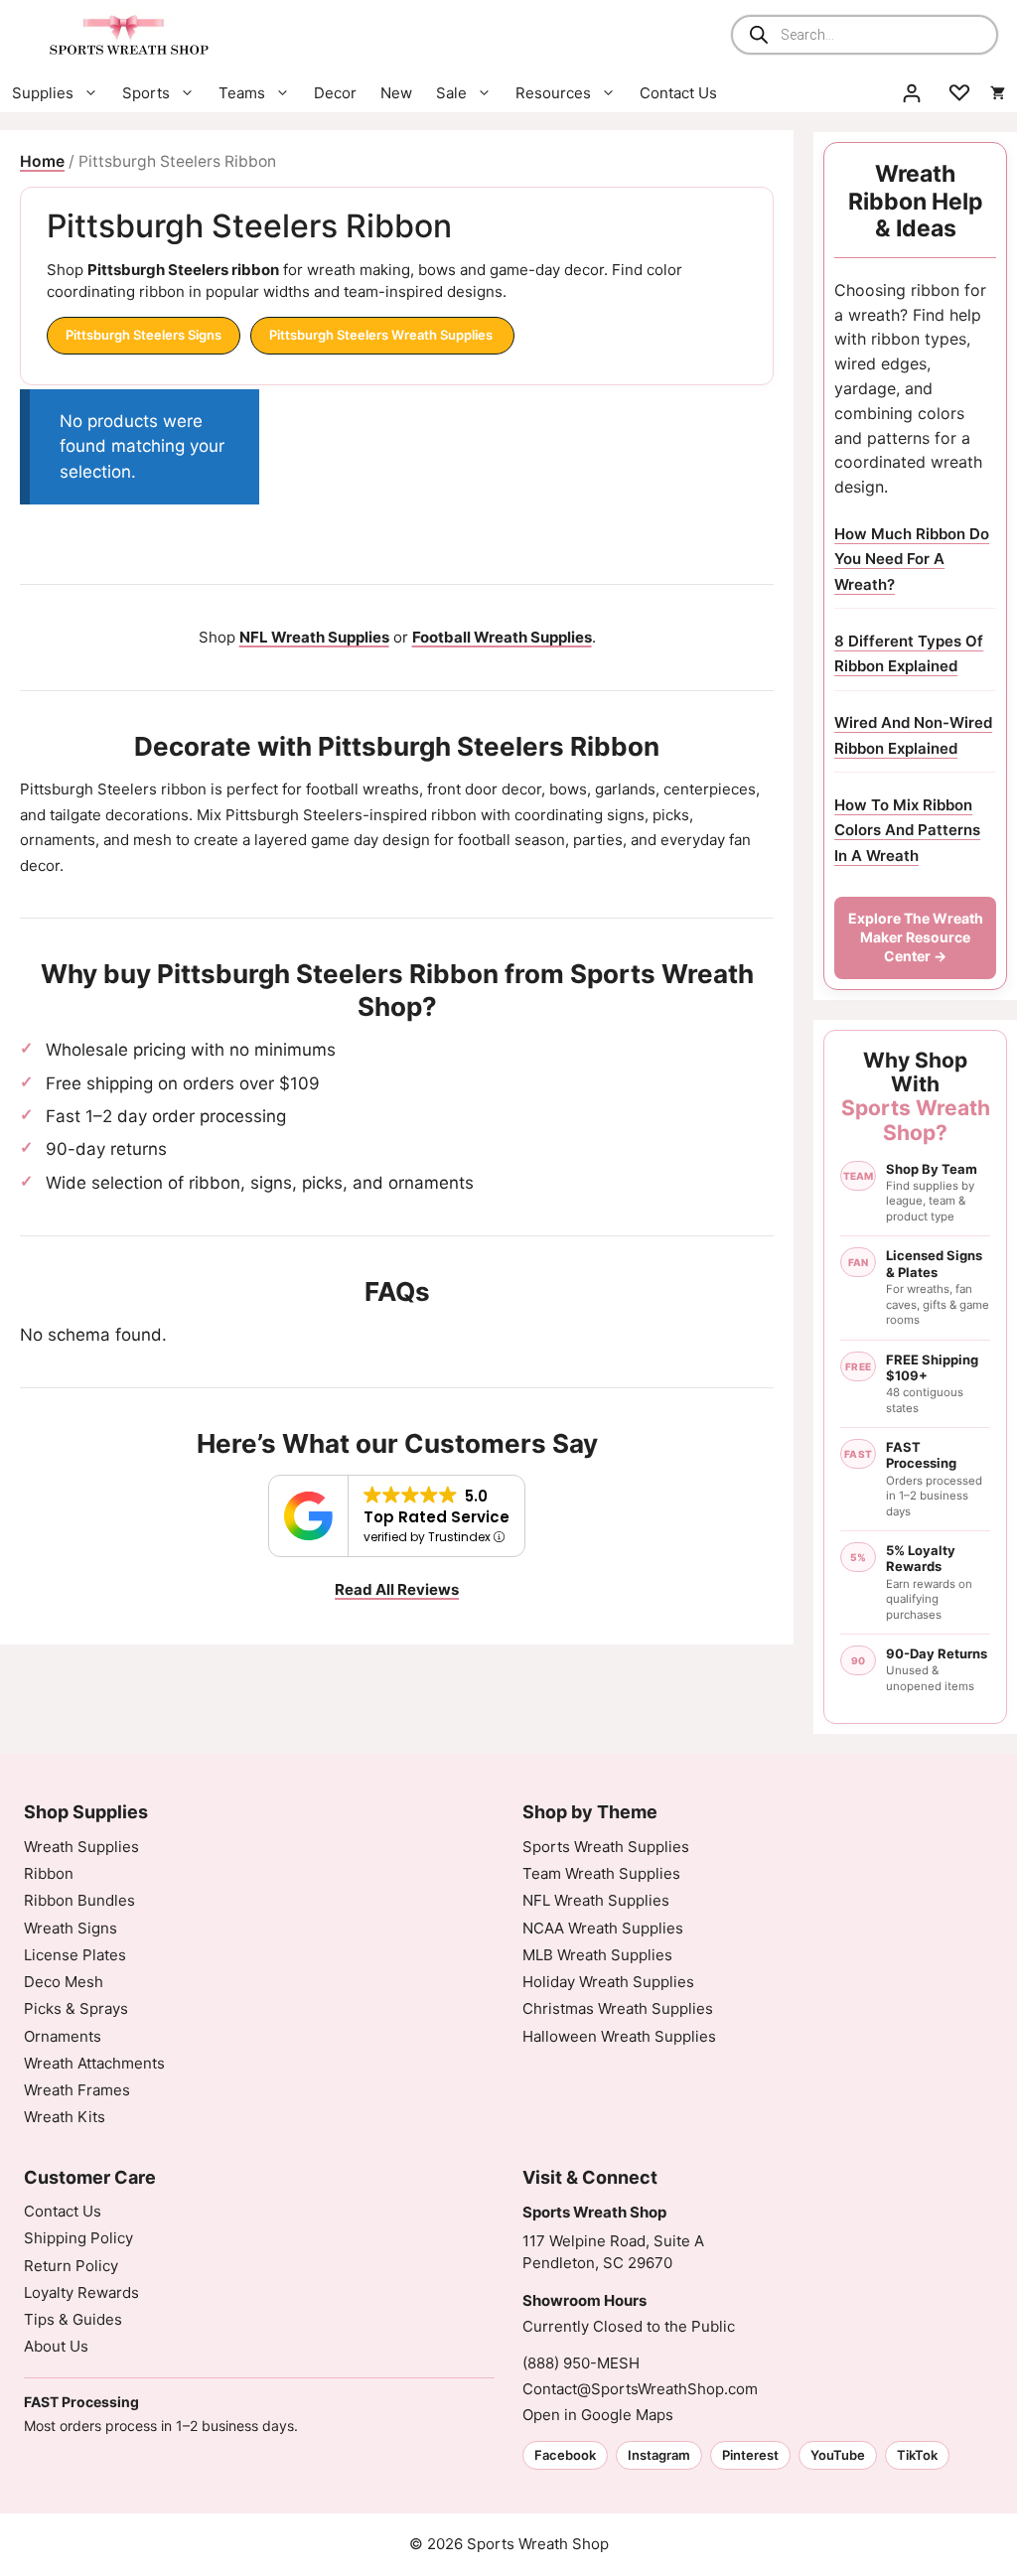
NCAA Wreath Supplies (603, 1928)
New (396, 93)
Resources (553, 93)
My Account (912, 93)
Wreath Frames (77, 2090)
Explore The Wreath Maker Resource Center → (916, 937)
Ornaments (63, 2036)
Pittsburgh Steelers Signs (144, 335)
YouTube (838, 2455)
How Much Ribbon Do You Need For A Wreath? (912, 559)
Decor (335, 93)
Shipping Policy (78, 2238)
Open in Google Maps (598, 2415)
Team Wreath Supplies (601, 1873)
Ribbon (49, 1873)
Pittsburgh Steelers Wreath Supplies (382, 335)
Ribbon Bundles (79, 1900)
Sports (146, 93)
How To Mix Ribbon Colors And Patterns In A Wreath (907, 830)
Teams (242, 93)
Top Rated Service (436, 1517)
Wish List (959, 93)
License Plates (75, 1955)
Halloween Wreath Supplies (619, 2036)
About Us (56, 2346)
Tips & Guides (73, 2319)
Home (42, 161)
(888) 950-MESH (581, 2363)
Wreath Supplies (81, 1847)
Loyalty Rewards (81, 2292)
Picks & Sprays (76, 2008)
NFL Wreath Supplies (596, 1900)
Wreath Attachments (94, 2063)
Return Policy (71, 2266)
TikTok (917, 2455)
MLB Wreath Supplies (597, 1955)
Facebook (565, 2455)
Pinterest (750, 2455)
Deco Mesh (64, 1982)
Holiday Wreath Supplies (608, 1982)
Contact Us (678, 93)
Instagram (659, 2455)
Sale (451, 93)
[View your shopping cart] (998, 93)
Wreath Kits (65, 2117)
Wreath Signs (71, 1928)
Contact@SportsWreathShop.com (640, 2389)
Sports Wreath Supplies (606, 1847)
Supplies (43, 93)
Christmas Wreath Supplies (618, 2008)
